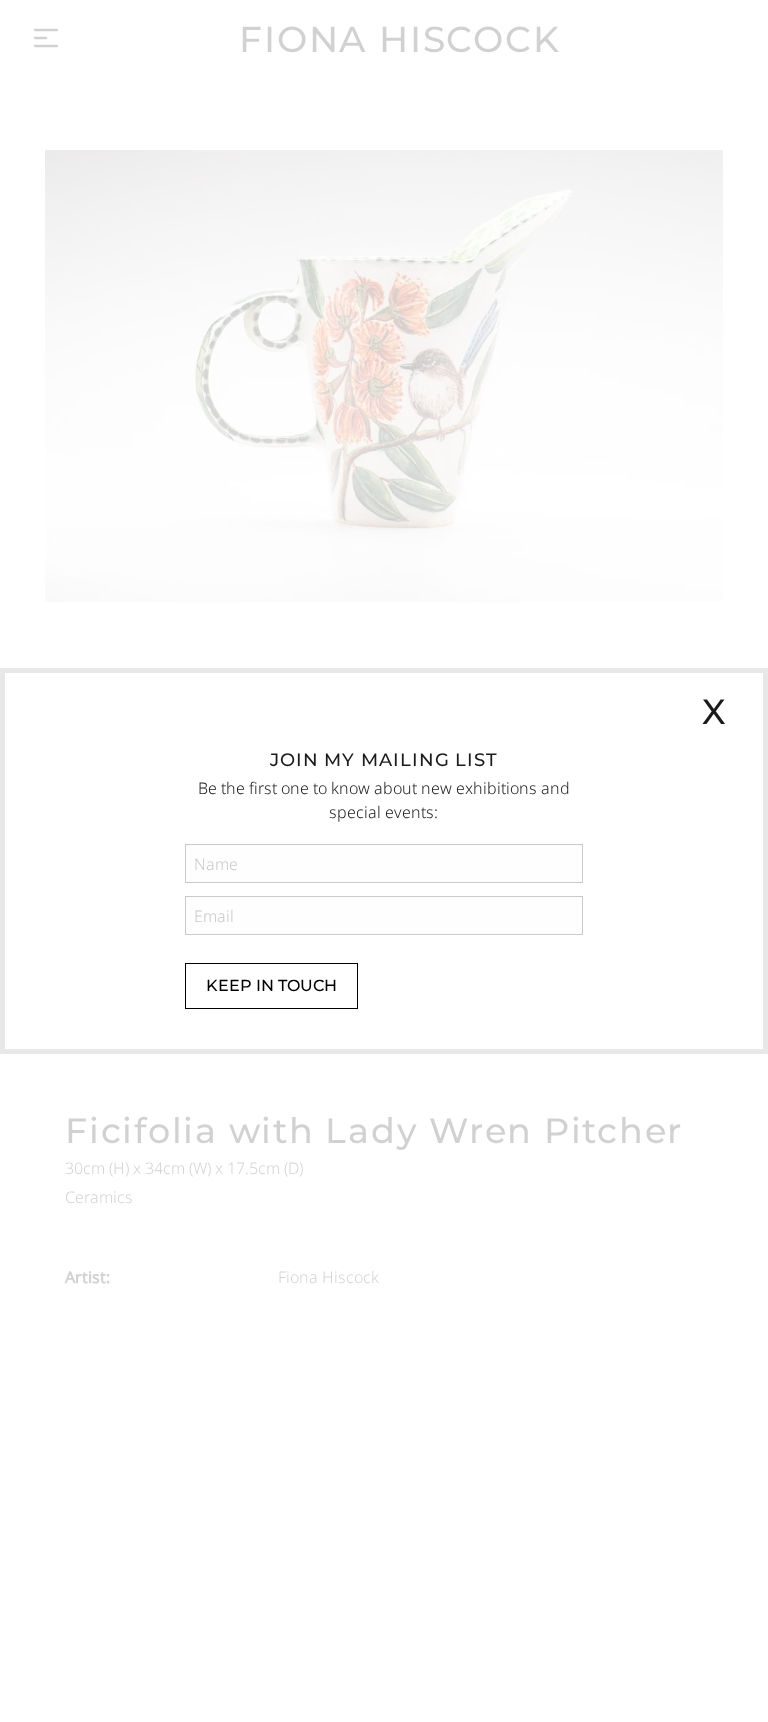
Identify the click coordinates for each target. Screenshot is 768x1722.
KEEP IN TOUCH (271, 985)
